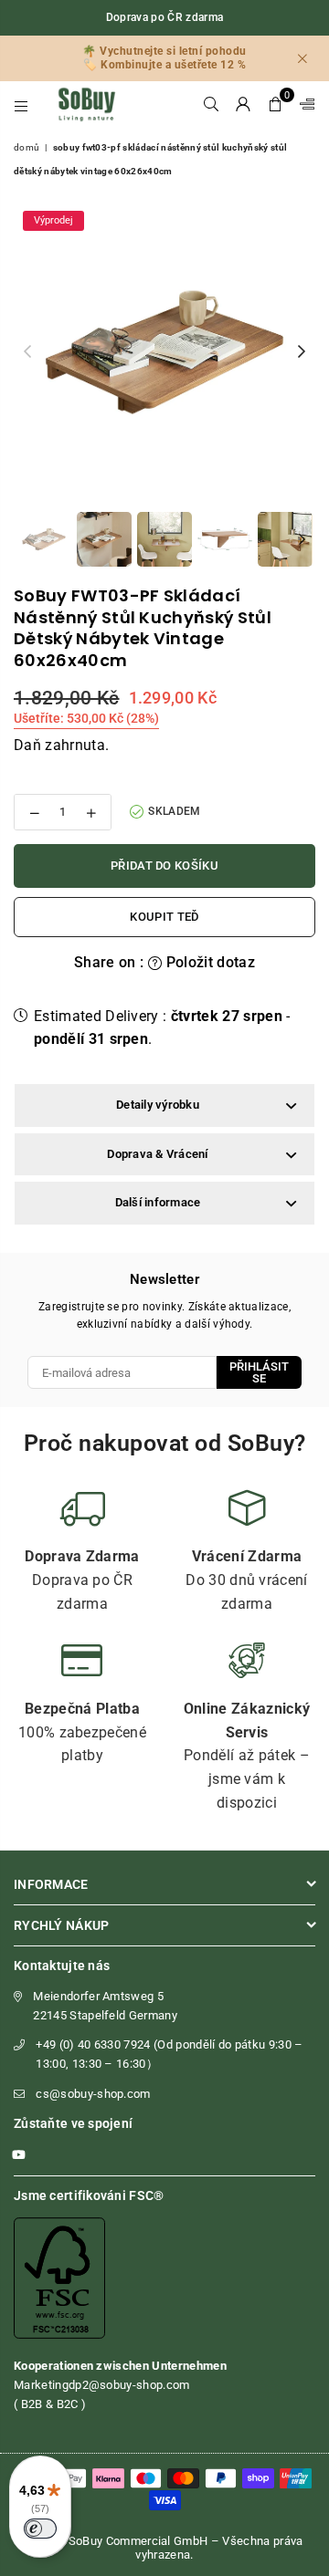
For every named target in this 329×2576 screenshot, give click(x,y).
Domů (27, 147)
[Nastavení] (303, 104)
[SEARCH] (212, 104)
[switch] (40, 2529)
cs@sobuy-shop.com (93, 2094)
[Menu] (21, 104)
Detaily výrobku (158, 1105)
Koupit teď (164, 917)
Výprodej (53, 220)
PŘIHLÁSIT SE (259, 1372)
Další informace (158, 1202)
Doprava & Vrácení (157, 1154)
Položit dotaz (209, 962)
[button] (276, 104)
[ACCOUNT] (244, 104)
